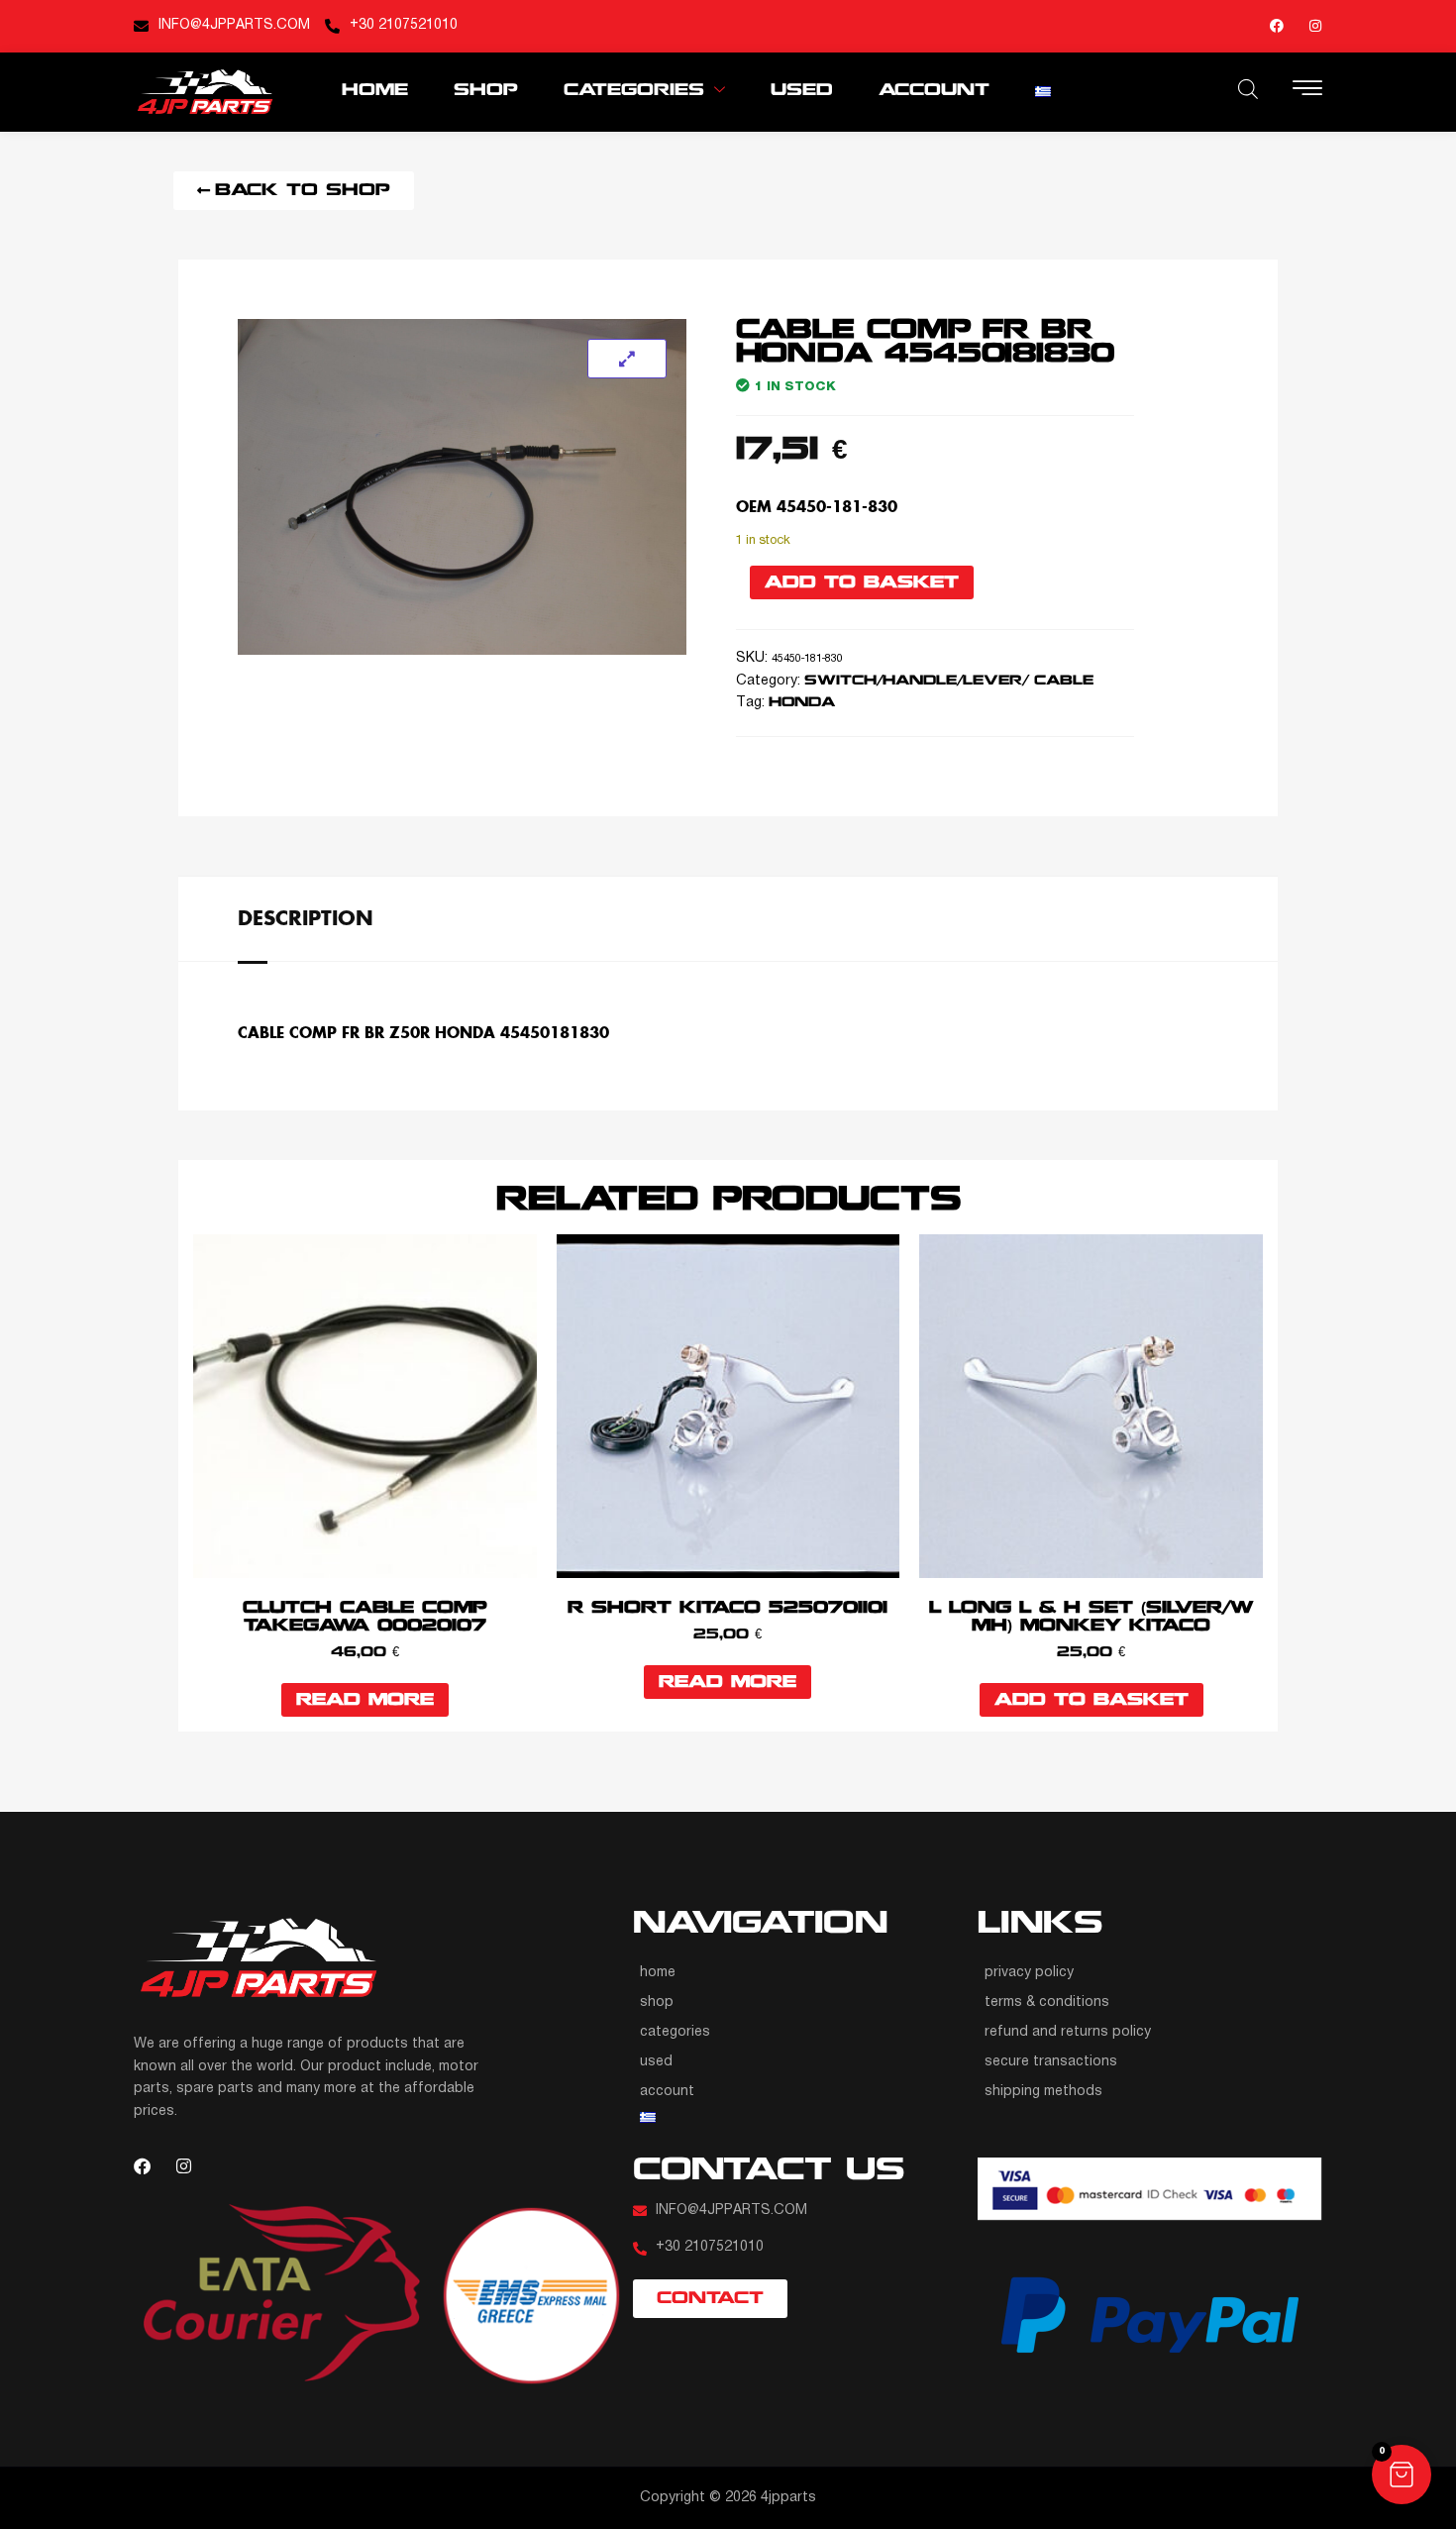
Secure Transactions (1051, 2062)
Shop (486, 91)
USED (802, 91)
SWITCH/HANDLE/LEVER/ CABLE (949, 681)
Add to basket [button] (1092, 1700)
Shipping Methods (1043, 2092)
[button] (1402, 2475)
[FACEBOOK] (1277, 26)
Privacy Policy (1029, 1973)
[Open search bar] (1248, 89)
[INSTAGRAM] (1315, 26)
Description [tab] (306, 917)
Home (375, 91)
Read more (365, 1700)
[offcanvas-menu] (1307, 90)
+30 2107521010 (404, 25)
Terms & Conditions (1047, 2002)
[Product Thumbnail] (627, 359)
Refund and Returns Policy (1068, 2032)
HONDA (802, 703)
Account (934, 91)
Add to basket (862, 583)
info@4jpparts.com (234, 25)
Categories (634, 91)
